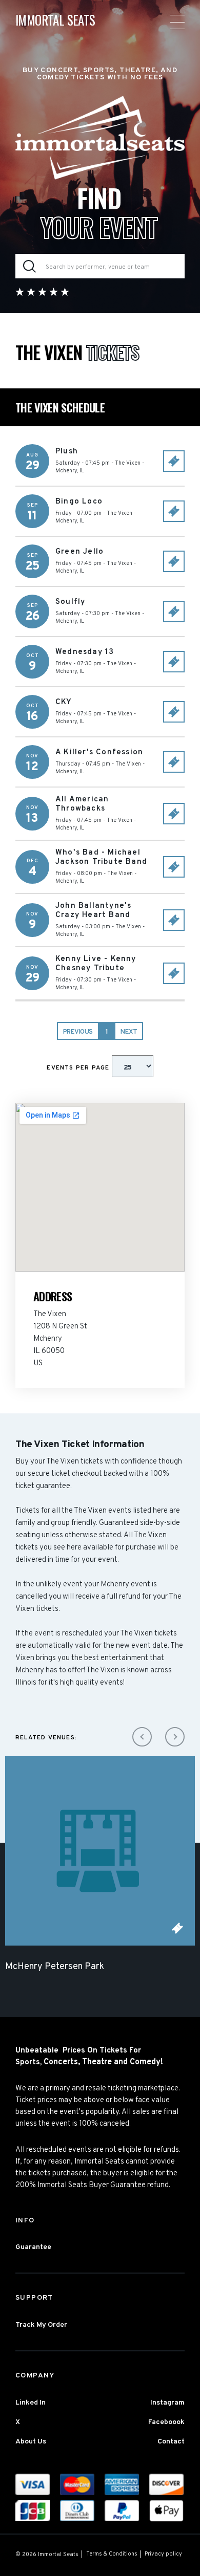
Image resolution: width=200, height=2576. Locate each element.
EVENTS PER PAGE (79, 1068)
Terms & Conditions (112, 2554)
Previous (78, 1032)
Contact (171, 2442)
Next (129, 1032)
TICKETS (177, 1928)
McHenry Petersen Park (55, 1967)
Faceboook (166, 2422)
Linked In (31, 2403)
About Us (31, 2442)
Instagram (167, 2403)
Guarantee (33, 2247)
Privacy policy (163, 2554)
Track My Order (41, 2325)
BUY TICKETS (174, 461)
